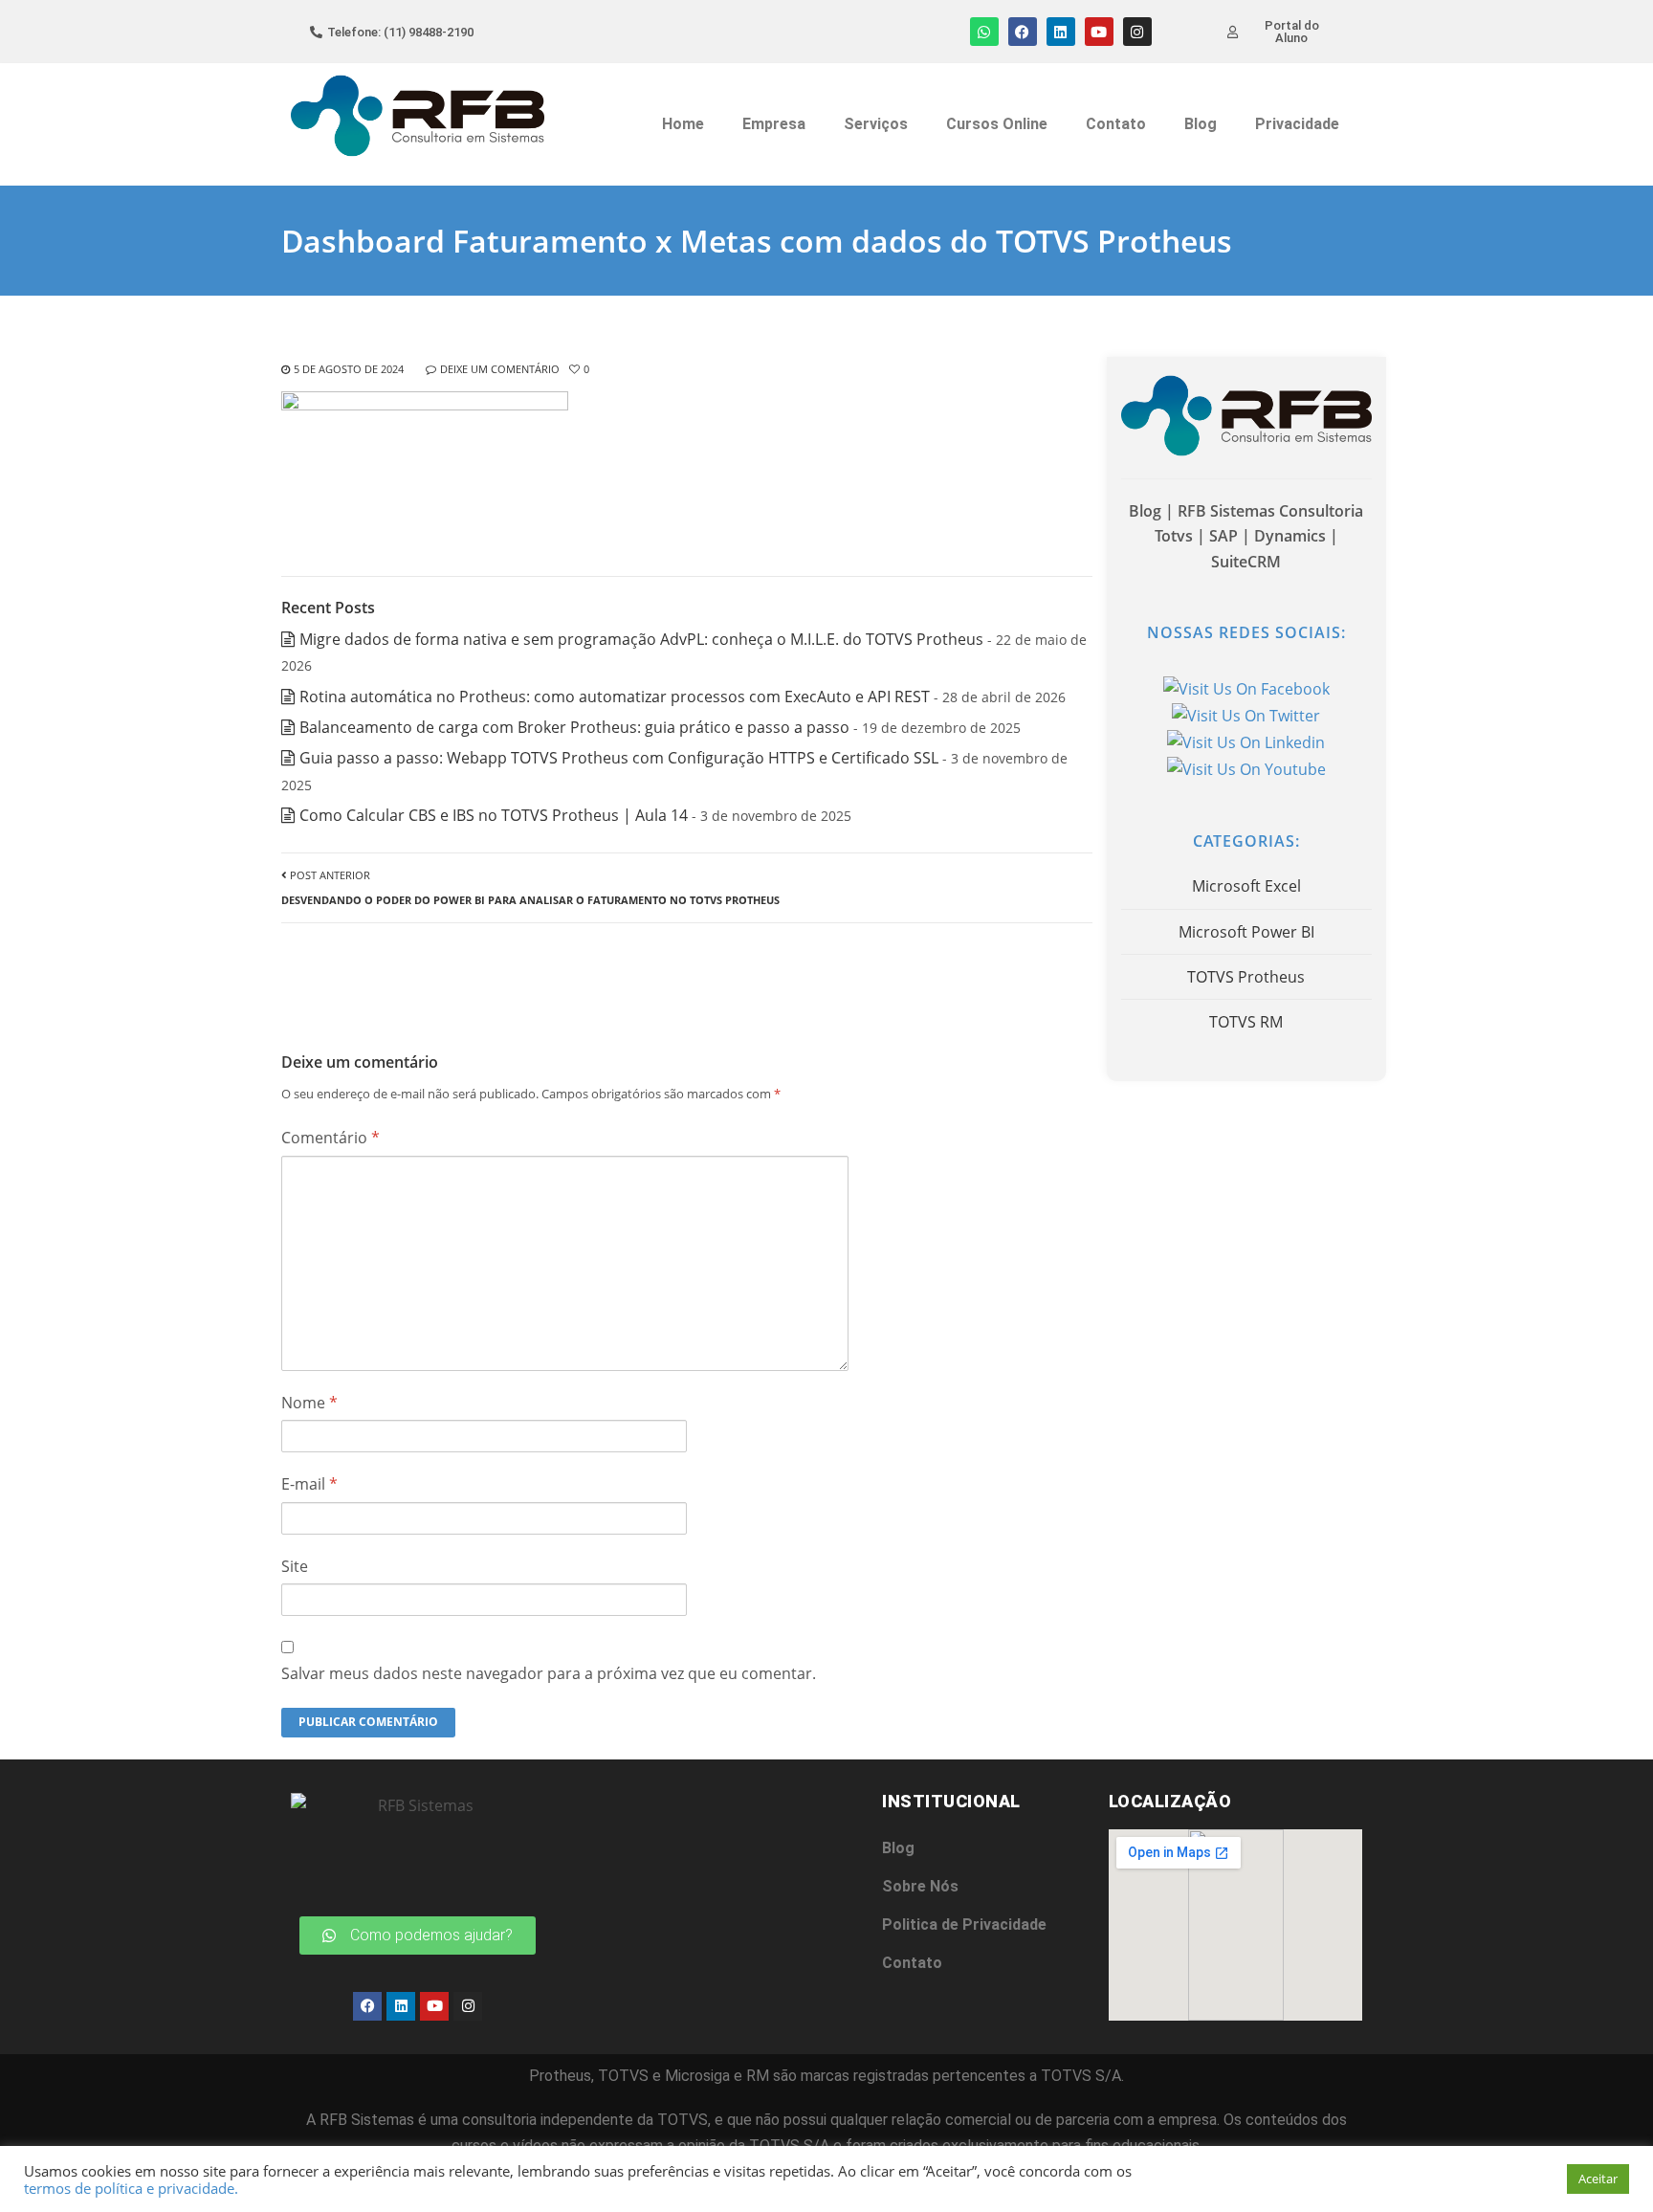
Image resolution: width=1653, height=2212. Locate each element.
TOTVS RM (1246, 1022)
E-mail (309, 1484)
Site (295, 1566)
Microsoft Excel (1246, 886)
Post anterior (530, 887)
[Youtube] (1099, 32)
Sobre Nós (920, 1886)
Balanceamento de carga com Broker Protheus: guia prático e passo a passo (574, 727)
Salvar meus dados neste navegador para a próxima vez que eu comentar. (549, 1673)
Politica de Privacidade (964, 1924)
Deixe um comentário (500, 369)
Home (683, 124)
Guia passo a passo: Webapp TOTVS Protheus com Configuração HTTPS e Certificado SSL (619, 758)
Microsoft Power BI (1246, 932)
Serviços (876, 124)
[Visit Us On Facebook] (1246, 688)
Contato (1116, 124)
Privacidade (1297, 124)
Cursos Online (997, 124)
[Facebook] (1023, 32)
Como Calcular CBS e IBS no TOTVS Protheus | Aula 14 (494, 815)
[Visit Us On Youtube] (1246, 768)
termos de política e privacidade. (131, 2188)
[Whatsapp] (984, 32)
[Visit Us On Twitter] (1246, 715)
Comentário (331, 1138)
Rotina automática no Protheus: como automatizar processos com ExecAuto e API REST (615, 697)
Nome (309, 1403)
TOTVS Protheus (1246, 977)
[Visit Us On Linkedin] (1246, 741)
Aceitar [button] (1598, 2179)
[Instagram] (1137, 32)
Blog (1201, 124)
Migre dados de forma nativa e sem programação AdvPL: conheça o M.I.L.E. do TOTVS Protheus (641, 639)
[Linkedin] (1061, 32)
